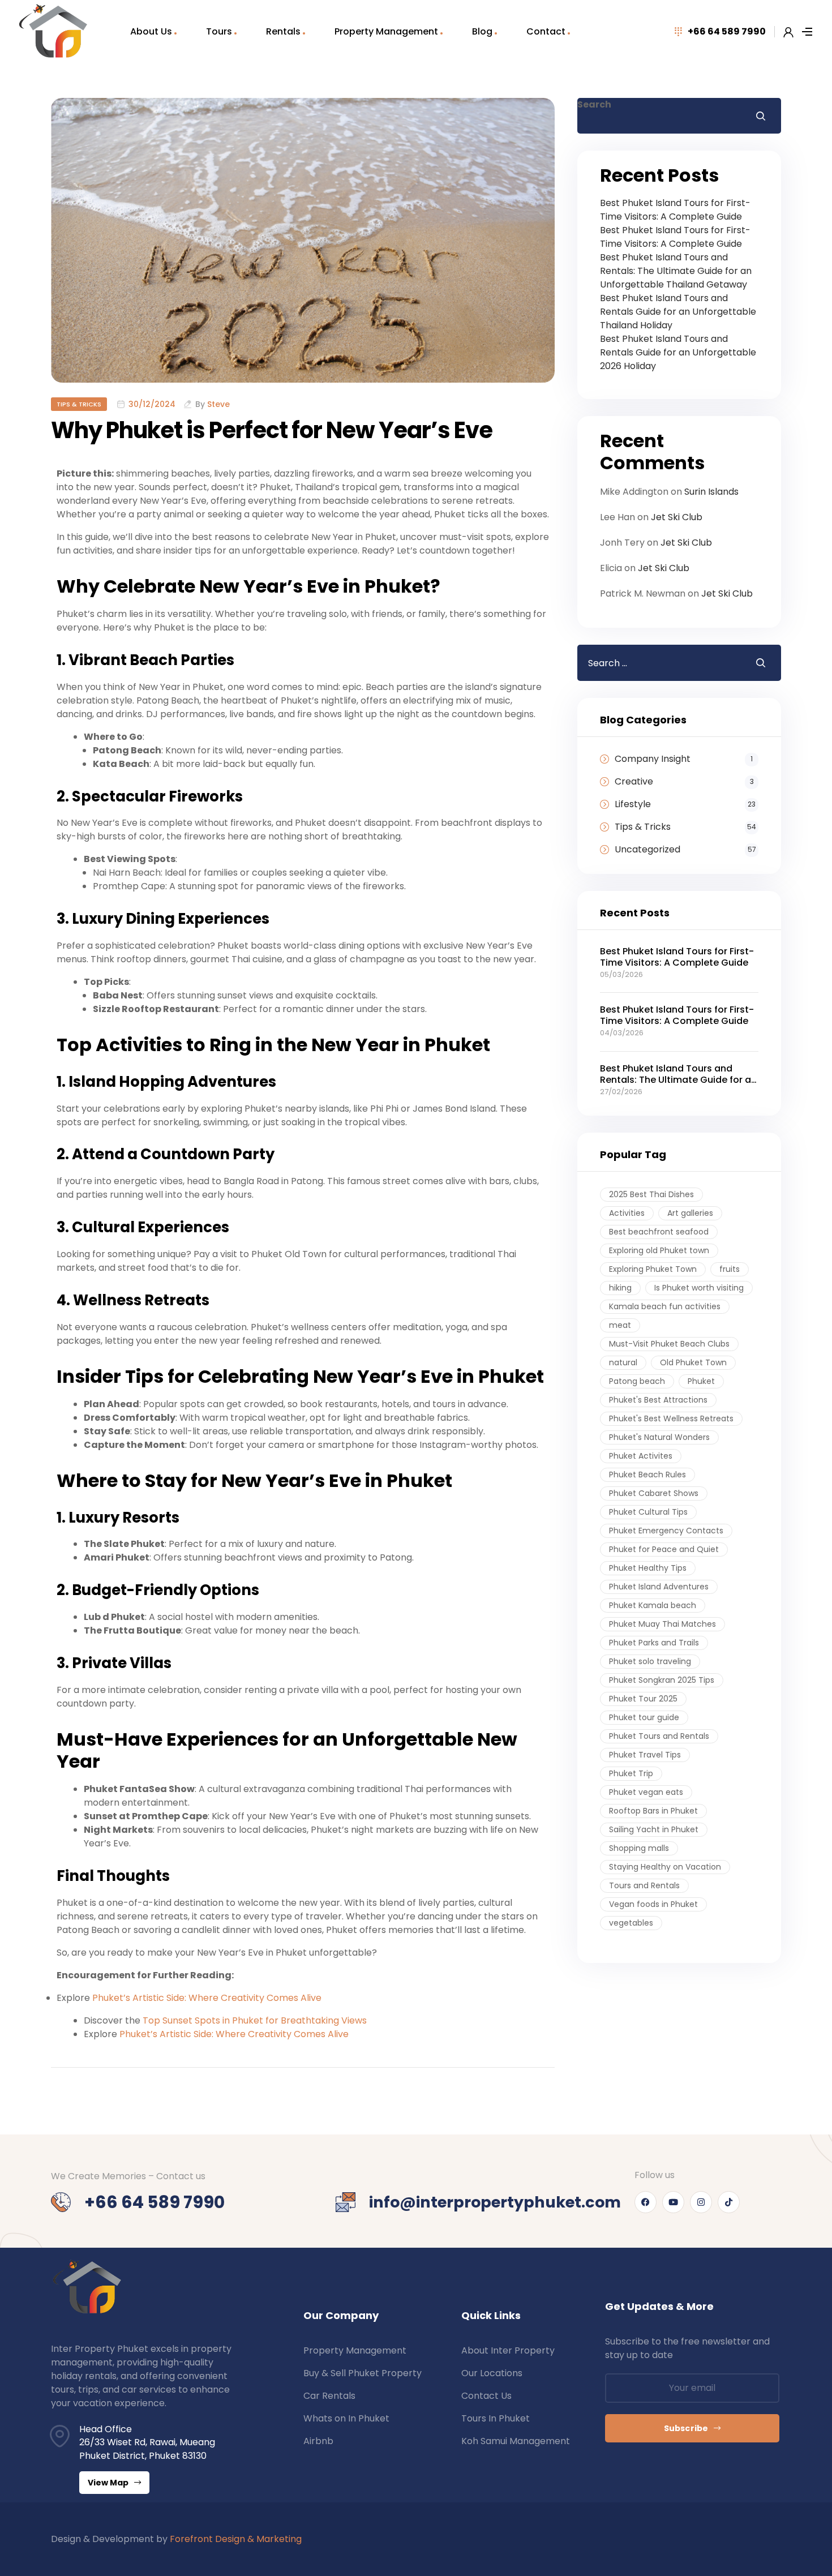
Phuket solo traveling (650, 1661)
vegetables (631, 1923)
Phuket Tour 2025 (643, 1699)
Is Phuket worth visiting (699, 1288)
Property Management (386, 31)
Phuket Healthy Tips (648, 1568)
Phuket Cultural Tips (648, 1512)
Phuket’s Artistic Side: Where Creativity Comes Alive (207, 1998)
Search (594, 104)
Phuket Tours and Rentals (659, 1736)
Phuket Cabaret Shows (654, 1493)
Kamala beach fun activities (665, 1306)
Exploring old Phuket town (659, 1250)
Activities (627, 1213)
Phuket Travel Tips (645, 1755)
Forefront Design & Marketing (236, 2539)
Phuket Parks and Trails (654, 1643)
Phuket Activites (641, 1456)
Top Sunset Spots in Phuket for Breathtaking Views (255, 2020)
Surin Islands (711, 492)
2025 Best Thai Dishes (651, 1194)
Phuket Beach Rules (647, 1475)
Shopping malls (639, 1848)
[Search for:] (658, 663)
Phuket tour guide (644, 1717)
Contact (546, 31)
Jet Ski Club (677, 517)
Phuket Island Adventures (659, 1587)
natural (623, 1362)
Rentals (283, 31)
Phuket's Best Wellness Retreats (671, 1418)
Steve (218, 404)
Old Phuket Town (693, 1362)
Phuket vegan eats (646, 1792)
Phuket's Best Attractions (658, 1400)
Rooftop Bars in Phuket (653, 1811)
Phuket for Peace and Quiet (664, 1549)
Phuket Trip (631, 1773)
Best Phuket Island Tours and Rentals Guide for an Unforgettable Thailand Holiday (678, 312)
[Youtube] (673, 2202)
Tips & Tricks (79, 404)
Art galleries (690, 1213)
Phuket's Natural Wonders (659, 1437)
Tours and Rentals (644, 1885)
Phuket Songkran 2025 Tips (662, 1680)
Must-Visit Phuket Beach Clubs (669, 1344)
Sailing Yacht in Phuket (654, 1829)
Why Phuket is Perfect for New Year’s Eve (272, 430)
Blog (482, 31)
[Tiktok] (729, 2202)
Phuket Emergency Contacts (666, 1531)
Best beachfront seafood (659, 1232)
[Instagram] (701, 2202)
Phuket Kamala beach (653, 1605)
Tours (219, 31)
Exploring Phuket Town (653, 1269)
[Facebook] (646, 2202)
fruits (730, 1269)
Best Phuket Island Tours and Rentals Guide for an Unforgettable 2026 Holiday (678, 352)
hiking (620, 1288)
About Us (151, 31)
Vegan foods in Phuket (653, 1904)
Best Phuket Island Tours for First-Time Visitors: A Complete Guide (675, 210)
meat (620, 1325)
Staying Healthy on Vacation (665, 1867)
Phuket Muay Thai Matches (662, 1624)
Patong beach (637, 1381)
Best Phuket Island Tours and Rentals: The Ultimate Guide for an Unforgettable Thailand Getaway (676, 271)
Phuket (701, 1381)
